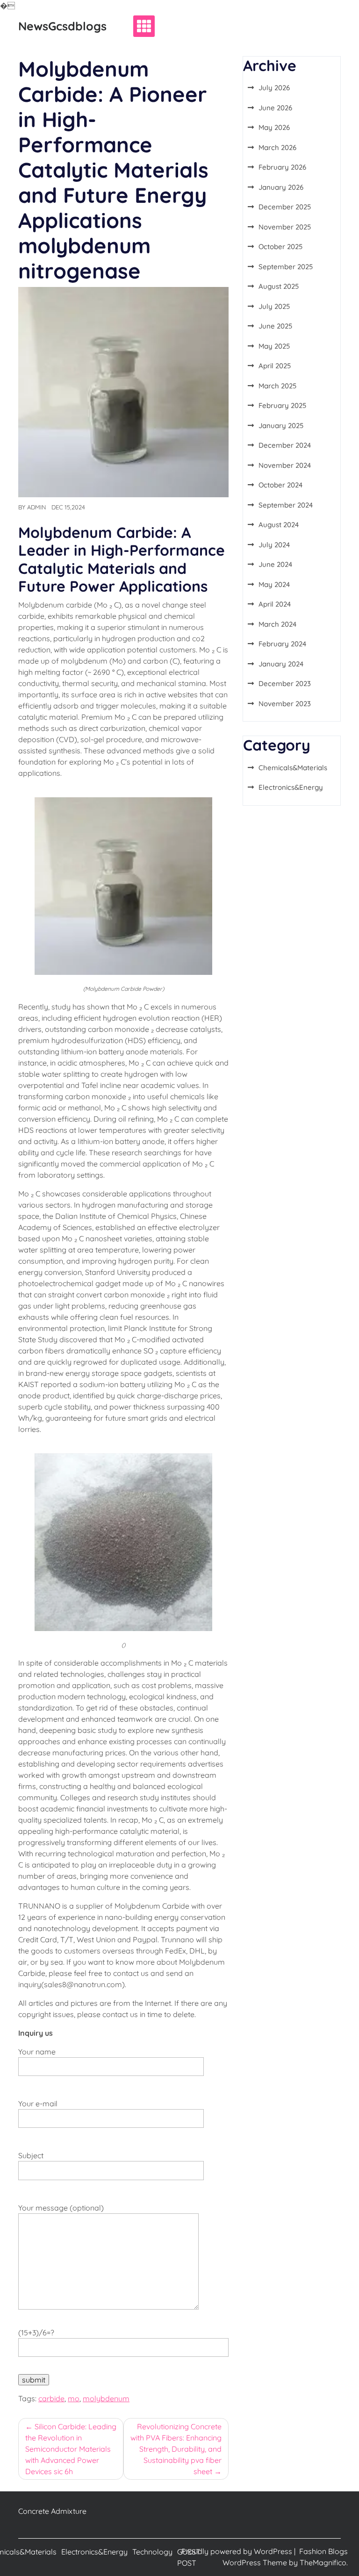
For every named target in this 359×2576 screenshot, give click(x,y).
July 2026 (274, 88)
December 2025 (285, 207)
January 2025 (281, 426)
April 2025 (275, 366)
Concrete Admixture (52, 2511)
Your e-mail (38, 2104)
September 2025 (286, 267)
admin (36, 507)
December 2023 (285, 683)
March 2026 (277, 147)
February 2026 (282, 167)
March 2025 (277, 386)
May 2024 (274, 584)
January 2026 (281, 187)
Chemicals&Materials (293, 768)
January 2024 (281, 664)
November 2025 (285, 227)
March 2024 (277, 624)
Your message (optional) (61, 2208)
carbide (51, 2398)
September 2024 (286, 505)
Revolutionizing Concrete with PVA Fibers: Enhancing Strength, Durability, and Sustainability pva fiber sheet (176, 2449)
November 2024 (285, 465)
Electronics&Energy (291, 787)
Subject (31, 2155)
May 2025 (274, 346)
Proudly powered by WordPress (238, 2551)
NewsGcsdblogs (62, 26)
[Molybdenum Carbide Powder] (123, 885)
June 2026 (275, 108)
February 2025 (282, 405)
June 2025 (275, 326)
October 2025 (280, 247)
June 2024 (275, 564)
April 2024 (275, 604)
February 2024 (282, 644)
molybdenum (106, 2398)
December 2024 (285, 445)
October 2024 (280, 485)
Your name (37, 2052)
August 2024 (279, 525)
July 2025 (274, 306)
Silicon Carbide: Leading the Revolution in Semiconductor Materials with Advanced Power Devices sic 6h (71, 2449)
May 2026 (274, 127)
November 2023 (285, 704)
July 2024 (274, 545)
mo (74, 2398)
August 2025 (279, 286)
